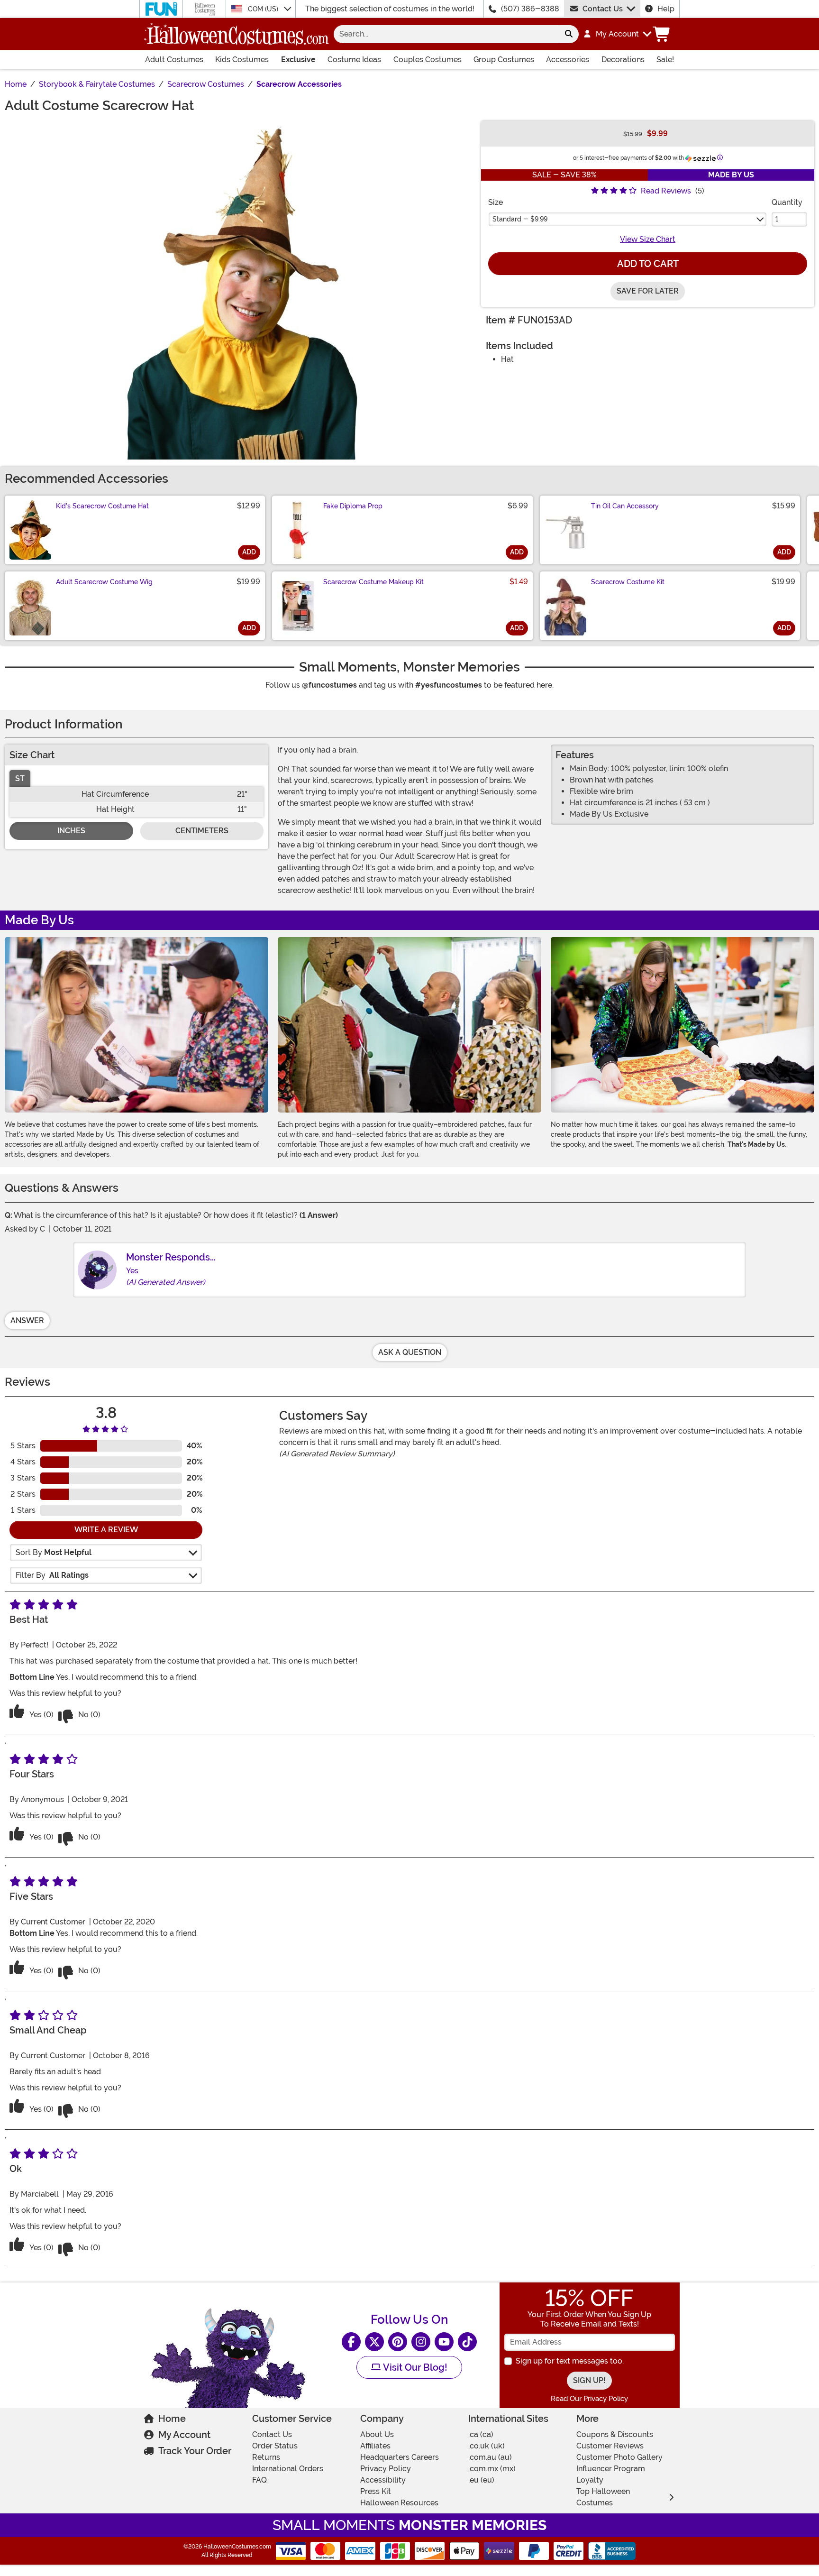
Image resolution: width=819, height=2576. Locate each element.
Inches (71, 831)
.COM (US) (263, 9)
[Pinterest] (398, 2342)
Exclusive (298, 60)
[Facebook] (351, 2342)
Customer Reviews (610, 2446)
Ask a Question (410, 1352)
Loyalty (590, 2480)
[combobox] (446, 34)
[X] (374, 2342)
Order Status (275, 2446)
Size (496, 202)
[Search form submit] (569, 34)
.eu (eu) (481, 2480)
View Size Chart (648, 239)
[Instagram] (421, 2342)
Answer (27, 1320)
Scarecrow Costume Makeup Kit (373, 582)
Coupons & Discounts (615, 2434)
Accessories (568, 60)
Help (666, 9)
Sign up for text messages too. (570, 2361)
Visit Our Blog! (414, 2367)
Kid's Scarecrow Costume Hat (102, 506)
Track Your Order (195, 2451)
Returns (266, 2457)
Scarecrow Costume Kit (628, 582)
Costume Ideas (354, 60)
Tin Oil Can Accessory (625, 506)
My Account (184, 2435)
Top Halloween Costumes (603, 2497)
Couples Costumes (428, 60)
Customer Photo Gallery (619, 2457)
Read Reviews (666, 191)
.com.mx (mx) (492, 2469)
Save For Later (648, 291)
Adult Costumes (174, 60)
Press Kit (376, 2491)
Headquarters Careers (400, 2457)
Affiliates (375, 2446)
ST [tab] (20, 778)
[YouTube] (444, 2342)
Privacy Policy (386, 2469)
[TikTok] (467, 2342)
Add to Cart (648, 264)
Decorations (623, 60)
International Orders (288, 2469)
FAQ (259, 2480)
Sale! (665, 60)
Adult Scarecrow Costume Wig (104, 582)
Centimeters (202, 831)
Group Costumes (504, 60)
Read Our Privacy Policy (589, 2399)
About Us (377, 2434)
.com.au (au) (490, 2457)
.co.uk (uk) (487, 2446)
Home (172, 2419)
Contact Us (603, 9)
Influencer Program (611, 2469)
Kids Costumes (242, 60)
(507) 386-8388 (530, 9)
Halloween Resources (399, 2503)
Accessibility (383, 2480)
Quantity (787, 202)
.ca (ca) (481, 2434)
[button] (617, 34)
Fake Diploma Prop (353, 506)
